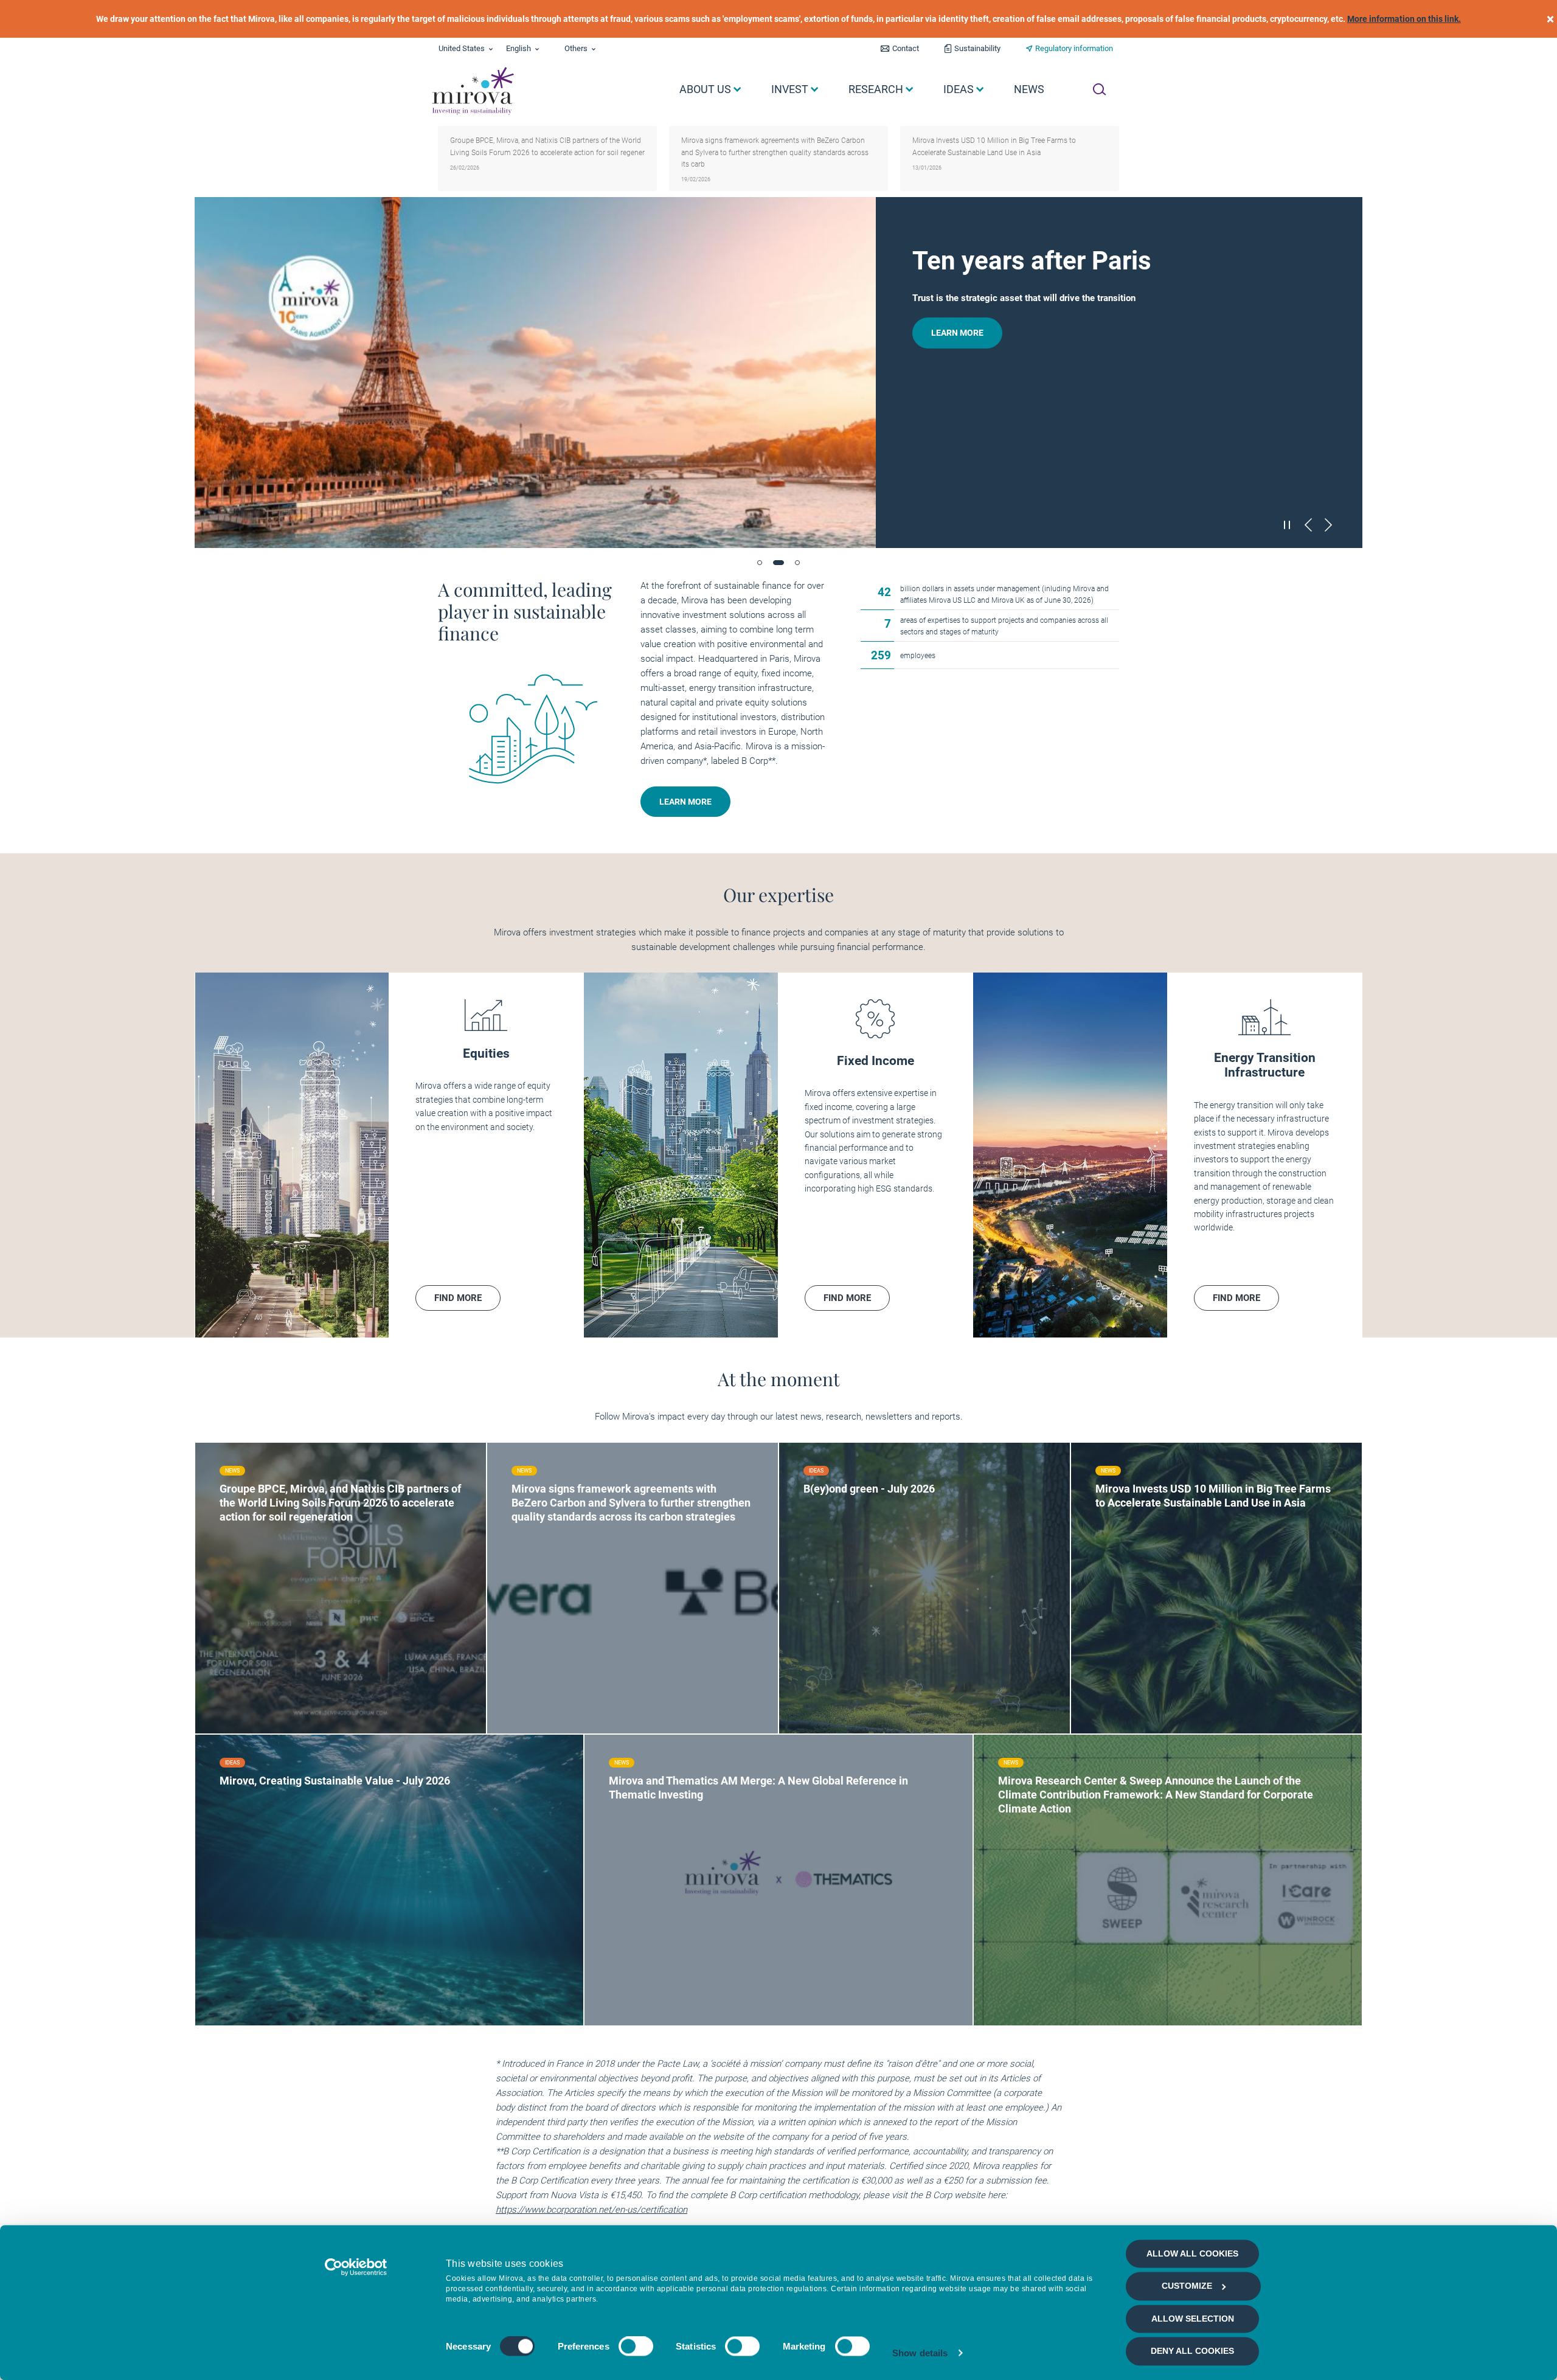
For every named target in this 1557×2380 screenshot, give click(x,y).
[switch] (636, 2347)
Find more (262, 1583)
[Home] (472, 91)
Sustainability (977, 48)
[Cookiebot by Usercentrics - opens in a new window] (356, 2267)
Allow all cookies (1192, 2253)
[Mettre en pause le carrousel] (1288, 524)
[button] (760, 563)
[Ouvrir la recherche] (1099, 89)
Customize (1187, 2286)
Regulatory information (1074, 48)
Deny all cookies (1192, 2351)
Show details (920, 2353)
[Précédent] (1308, 525)
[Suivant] (1328, 525)
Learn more (957, 496)
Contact (906, 48)
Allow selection (1193, 2319)
